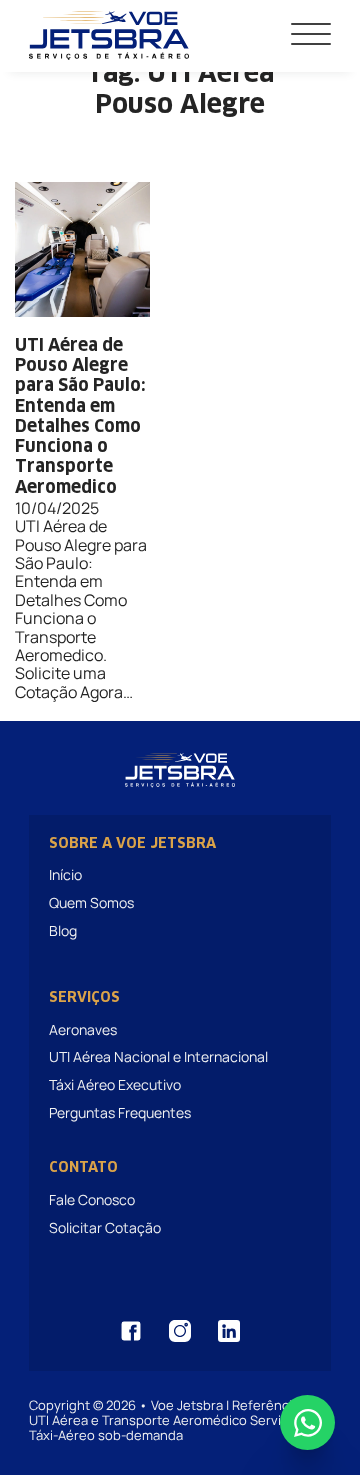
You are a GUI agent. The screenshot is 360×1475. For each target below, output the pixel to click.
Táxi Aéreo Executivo (115, 1084)
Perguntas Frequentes (120, 1112)
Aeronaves (83, 1029)
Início (65, 874)
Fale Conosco (92, 1199)
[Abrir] (311, 35)
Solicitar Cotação (105, 1227)
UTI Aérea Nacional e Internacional (158, 1056)
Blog (63, 930)
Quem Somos (91, 902)
